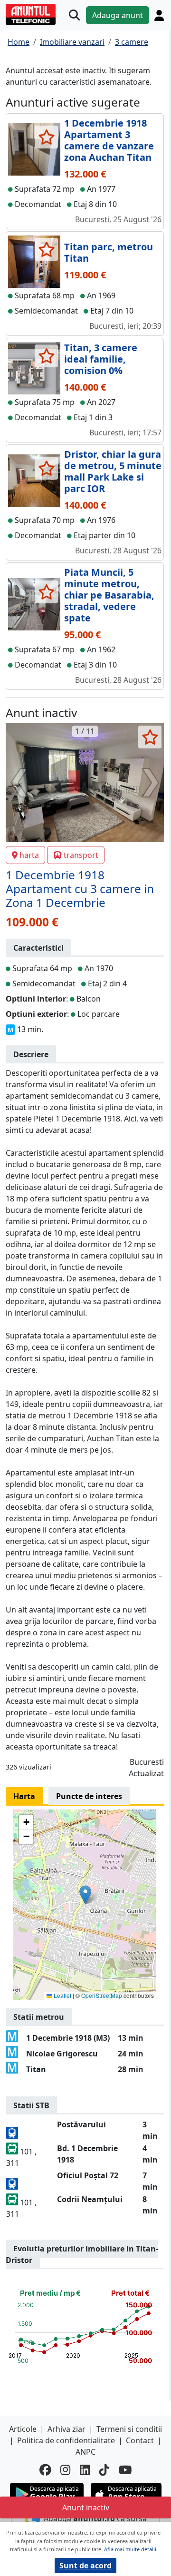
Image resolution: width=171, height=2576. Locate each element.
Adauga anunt (118, 15)
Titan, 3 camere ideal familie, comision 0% (101, 359)
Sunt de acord (85, 2566)
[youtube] (125, 2470)
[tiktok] (104, 2470)
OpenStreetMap (102, 1995)
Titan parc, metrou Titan (109, 252)
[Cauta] (74, 15)
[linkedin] (85, 2470)
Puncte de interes (89, 1796)
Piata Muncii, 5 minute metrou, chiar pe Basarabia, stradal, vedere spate (109, 595)
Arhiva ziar (66, 2429)
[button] (85, 1895)
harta (29, 855)
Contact (140, 2440)
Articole (23, 2429)
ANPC (85, 2452)
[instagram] (65, 2470)
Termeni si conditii (129, 2429)
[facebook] (45, 2470)
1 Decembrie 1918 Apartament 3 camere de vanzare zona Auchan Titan (109, 140)
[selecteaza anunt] (46, 137)
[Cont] (159, 15)
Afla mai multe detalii (130, 2549)
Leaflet (62, 1995)
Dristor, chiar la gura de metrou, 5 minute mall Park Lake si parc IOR (113, 471)
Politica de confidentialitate (66, 2440)
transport (81, 855)
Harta (24, 1796)
